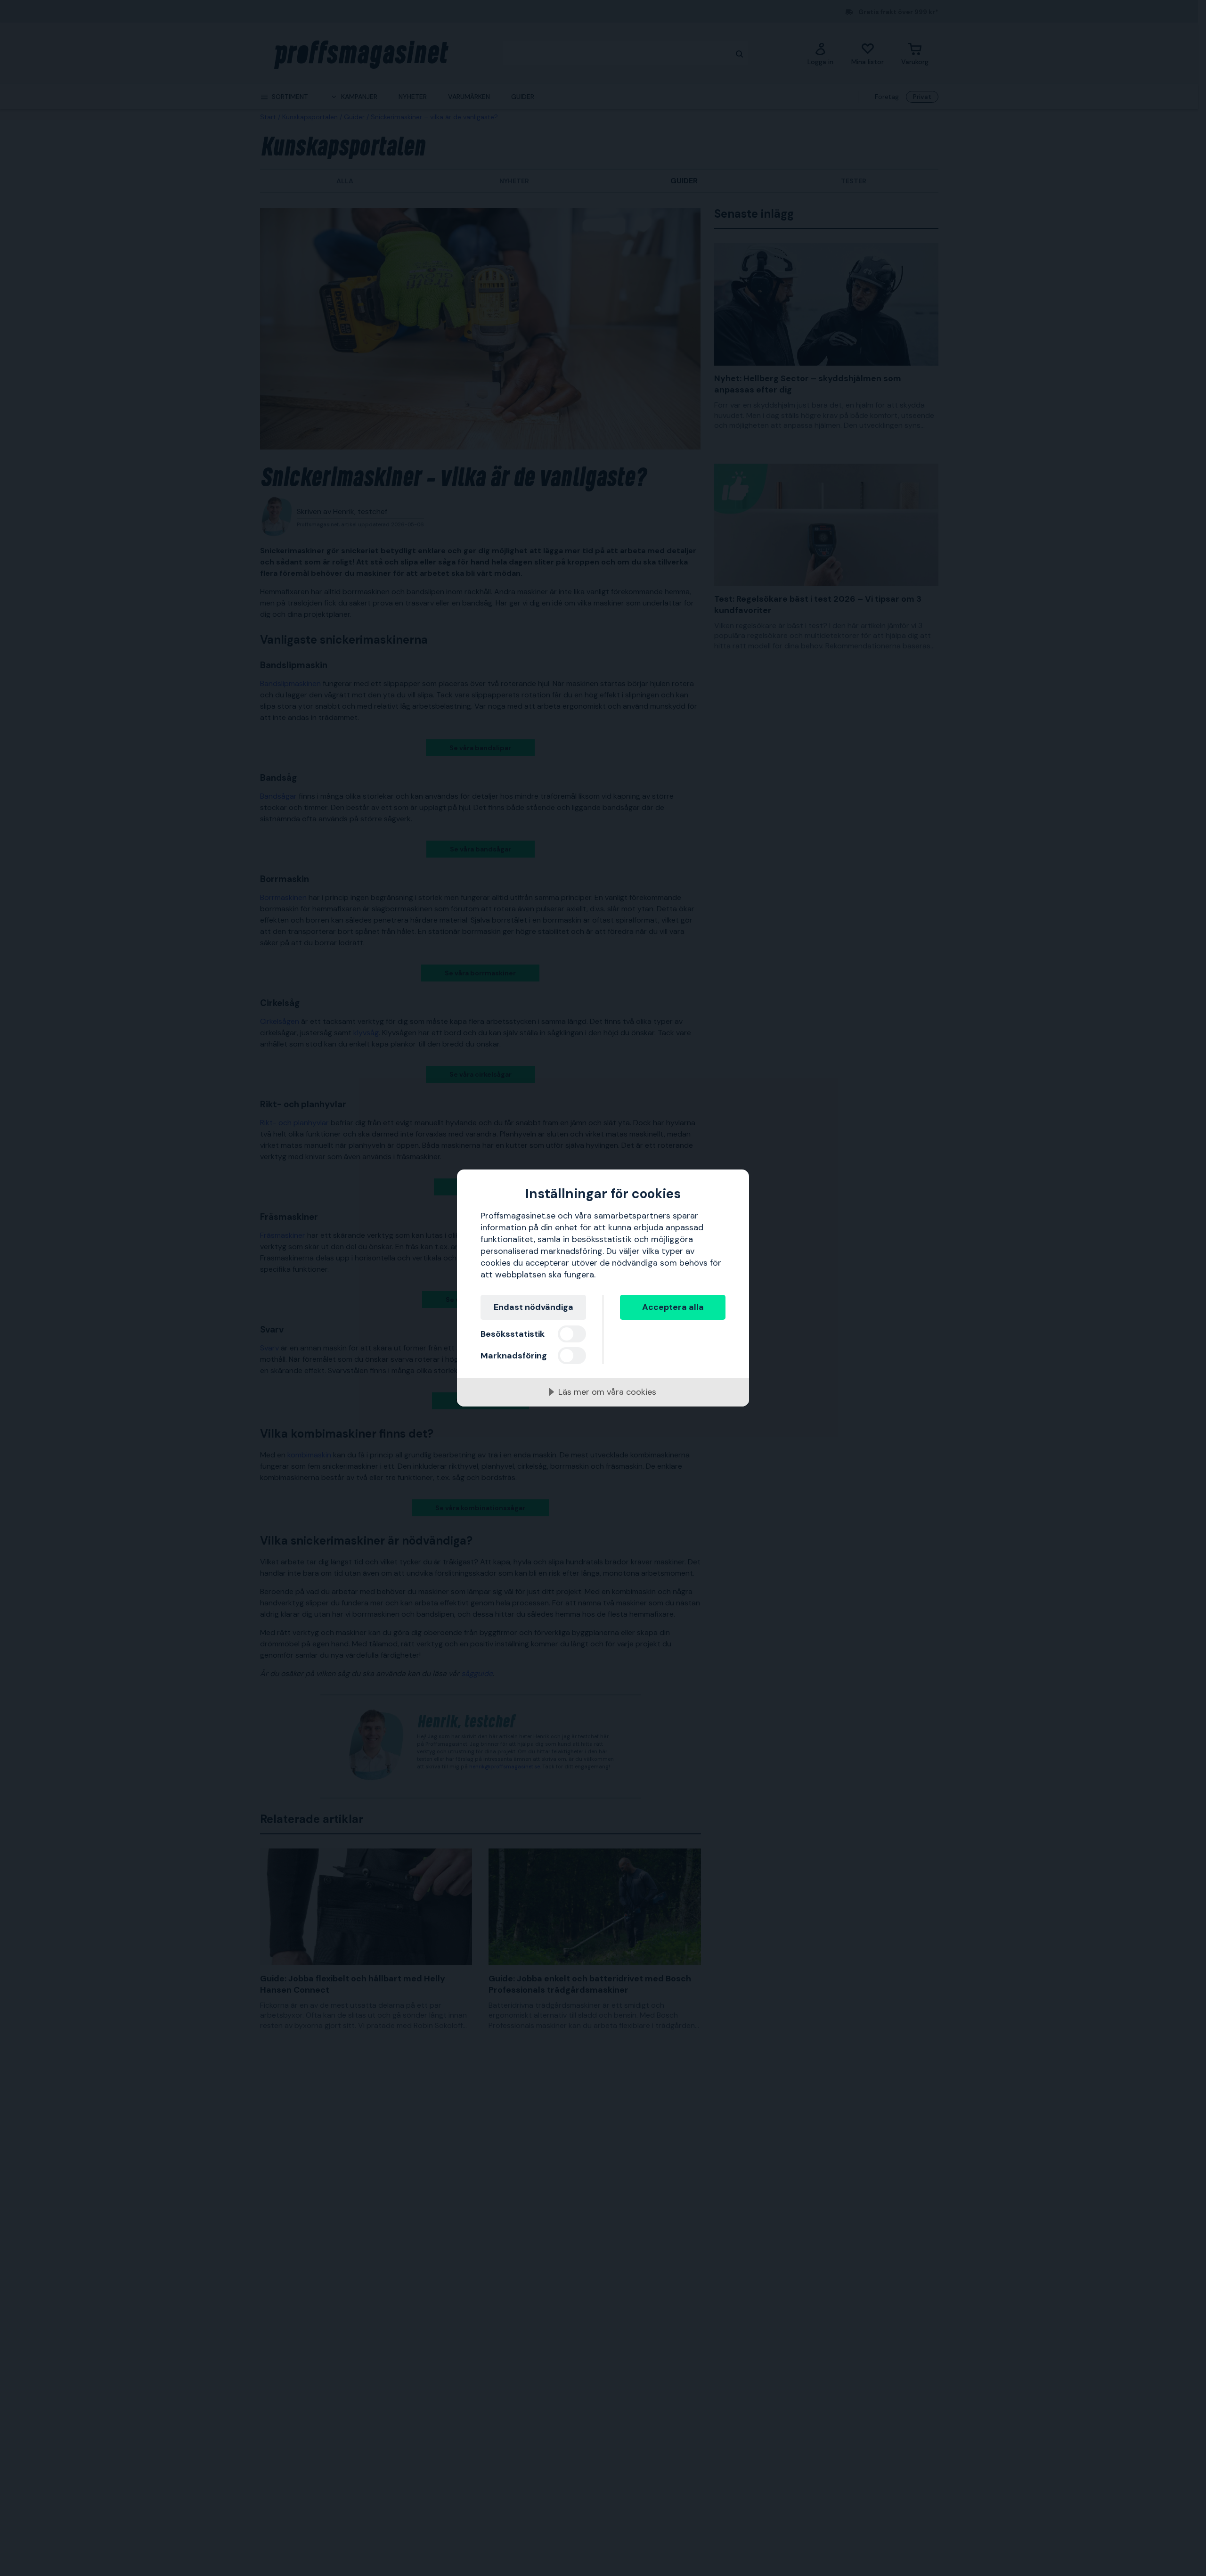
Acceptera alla (673, 1307)
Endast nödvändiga (534, 1307)
